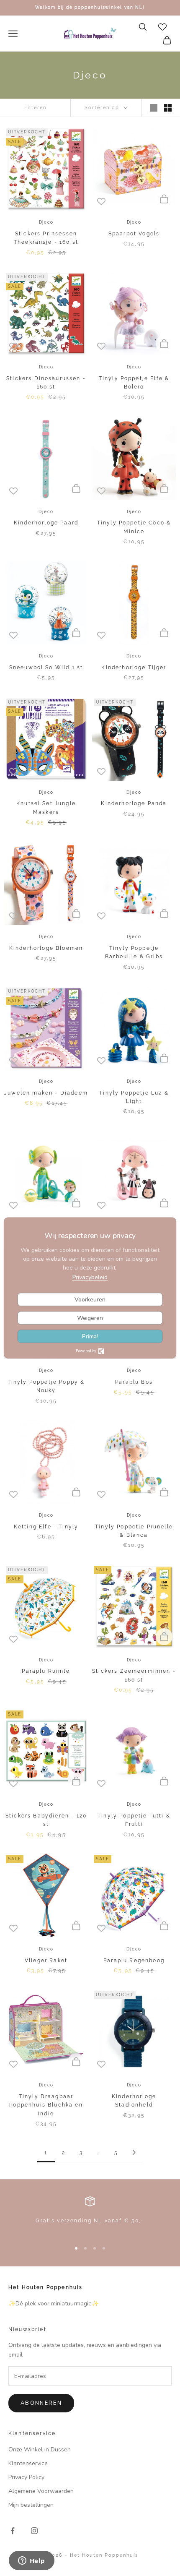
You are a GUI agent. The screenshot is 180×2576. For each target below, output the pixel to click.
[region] (90, 2215)
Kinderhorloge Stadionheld (134, 2101)
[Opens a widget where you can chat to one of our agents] (31, 2561)
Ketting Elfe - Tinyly (46, 1527)
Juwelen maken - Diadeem (46, 1093)
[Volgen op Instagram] (34, 2531)
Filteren (35, 108)
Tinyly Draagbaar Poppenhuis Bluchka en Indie (46, 2105)
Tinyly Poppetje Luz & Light (134, 1097)
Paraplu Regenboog (134, 1961)
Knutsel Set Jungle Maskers (46, 808)
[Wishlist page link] (162, 27)
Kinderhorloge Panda (134, 803)
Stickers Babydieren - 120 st (46, 1820)
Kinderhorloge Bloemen (46, 948)
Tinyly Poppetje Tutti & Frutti (134, 1820)
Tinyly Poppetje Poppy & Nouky (46, 1386)
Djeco (46, 222)
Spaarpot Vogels (134, 234)
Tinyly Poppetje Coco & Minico (134, 527)
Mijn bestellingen (31, 2505)
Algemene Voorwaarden (41, 2491)
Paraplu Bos (134, 1382)
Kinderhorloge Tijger (134, 667)
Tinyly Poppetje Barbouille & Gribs (134, 952)
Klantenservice (28, 2463)
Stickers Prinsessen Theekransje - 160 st (46, 238)
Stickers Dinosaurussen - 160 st (46, 383)
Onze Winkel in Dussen (40, 2450)
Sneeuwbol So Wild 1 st (46, 667)
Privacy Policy (26, 2477)
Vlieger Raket (46, 1961)
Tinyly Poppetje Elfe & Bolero (134, 383)
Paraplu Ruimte (46, 1671)
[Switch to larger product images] (154, 108)
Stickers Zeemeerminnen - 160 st (134, 1675)
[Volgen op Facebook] (13, 2531)
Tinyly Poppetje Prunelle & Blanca (134, 1531)
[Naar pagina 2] (134, 2152)
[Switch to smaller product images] (168, 108)
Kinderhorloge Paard (46, 523)
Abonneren (41, 2403)
